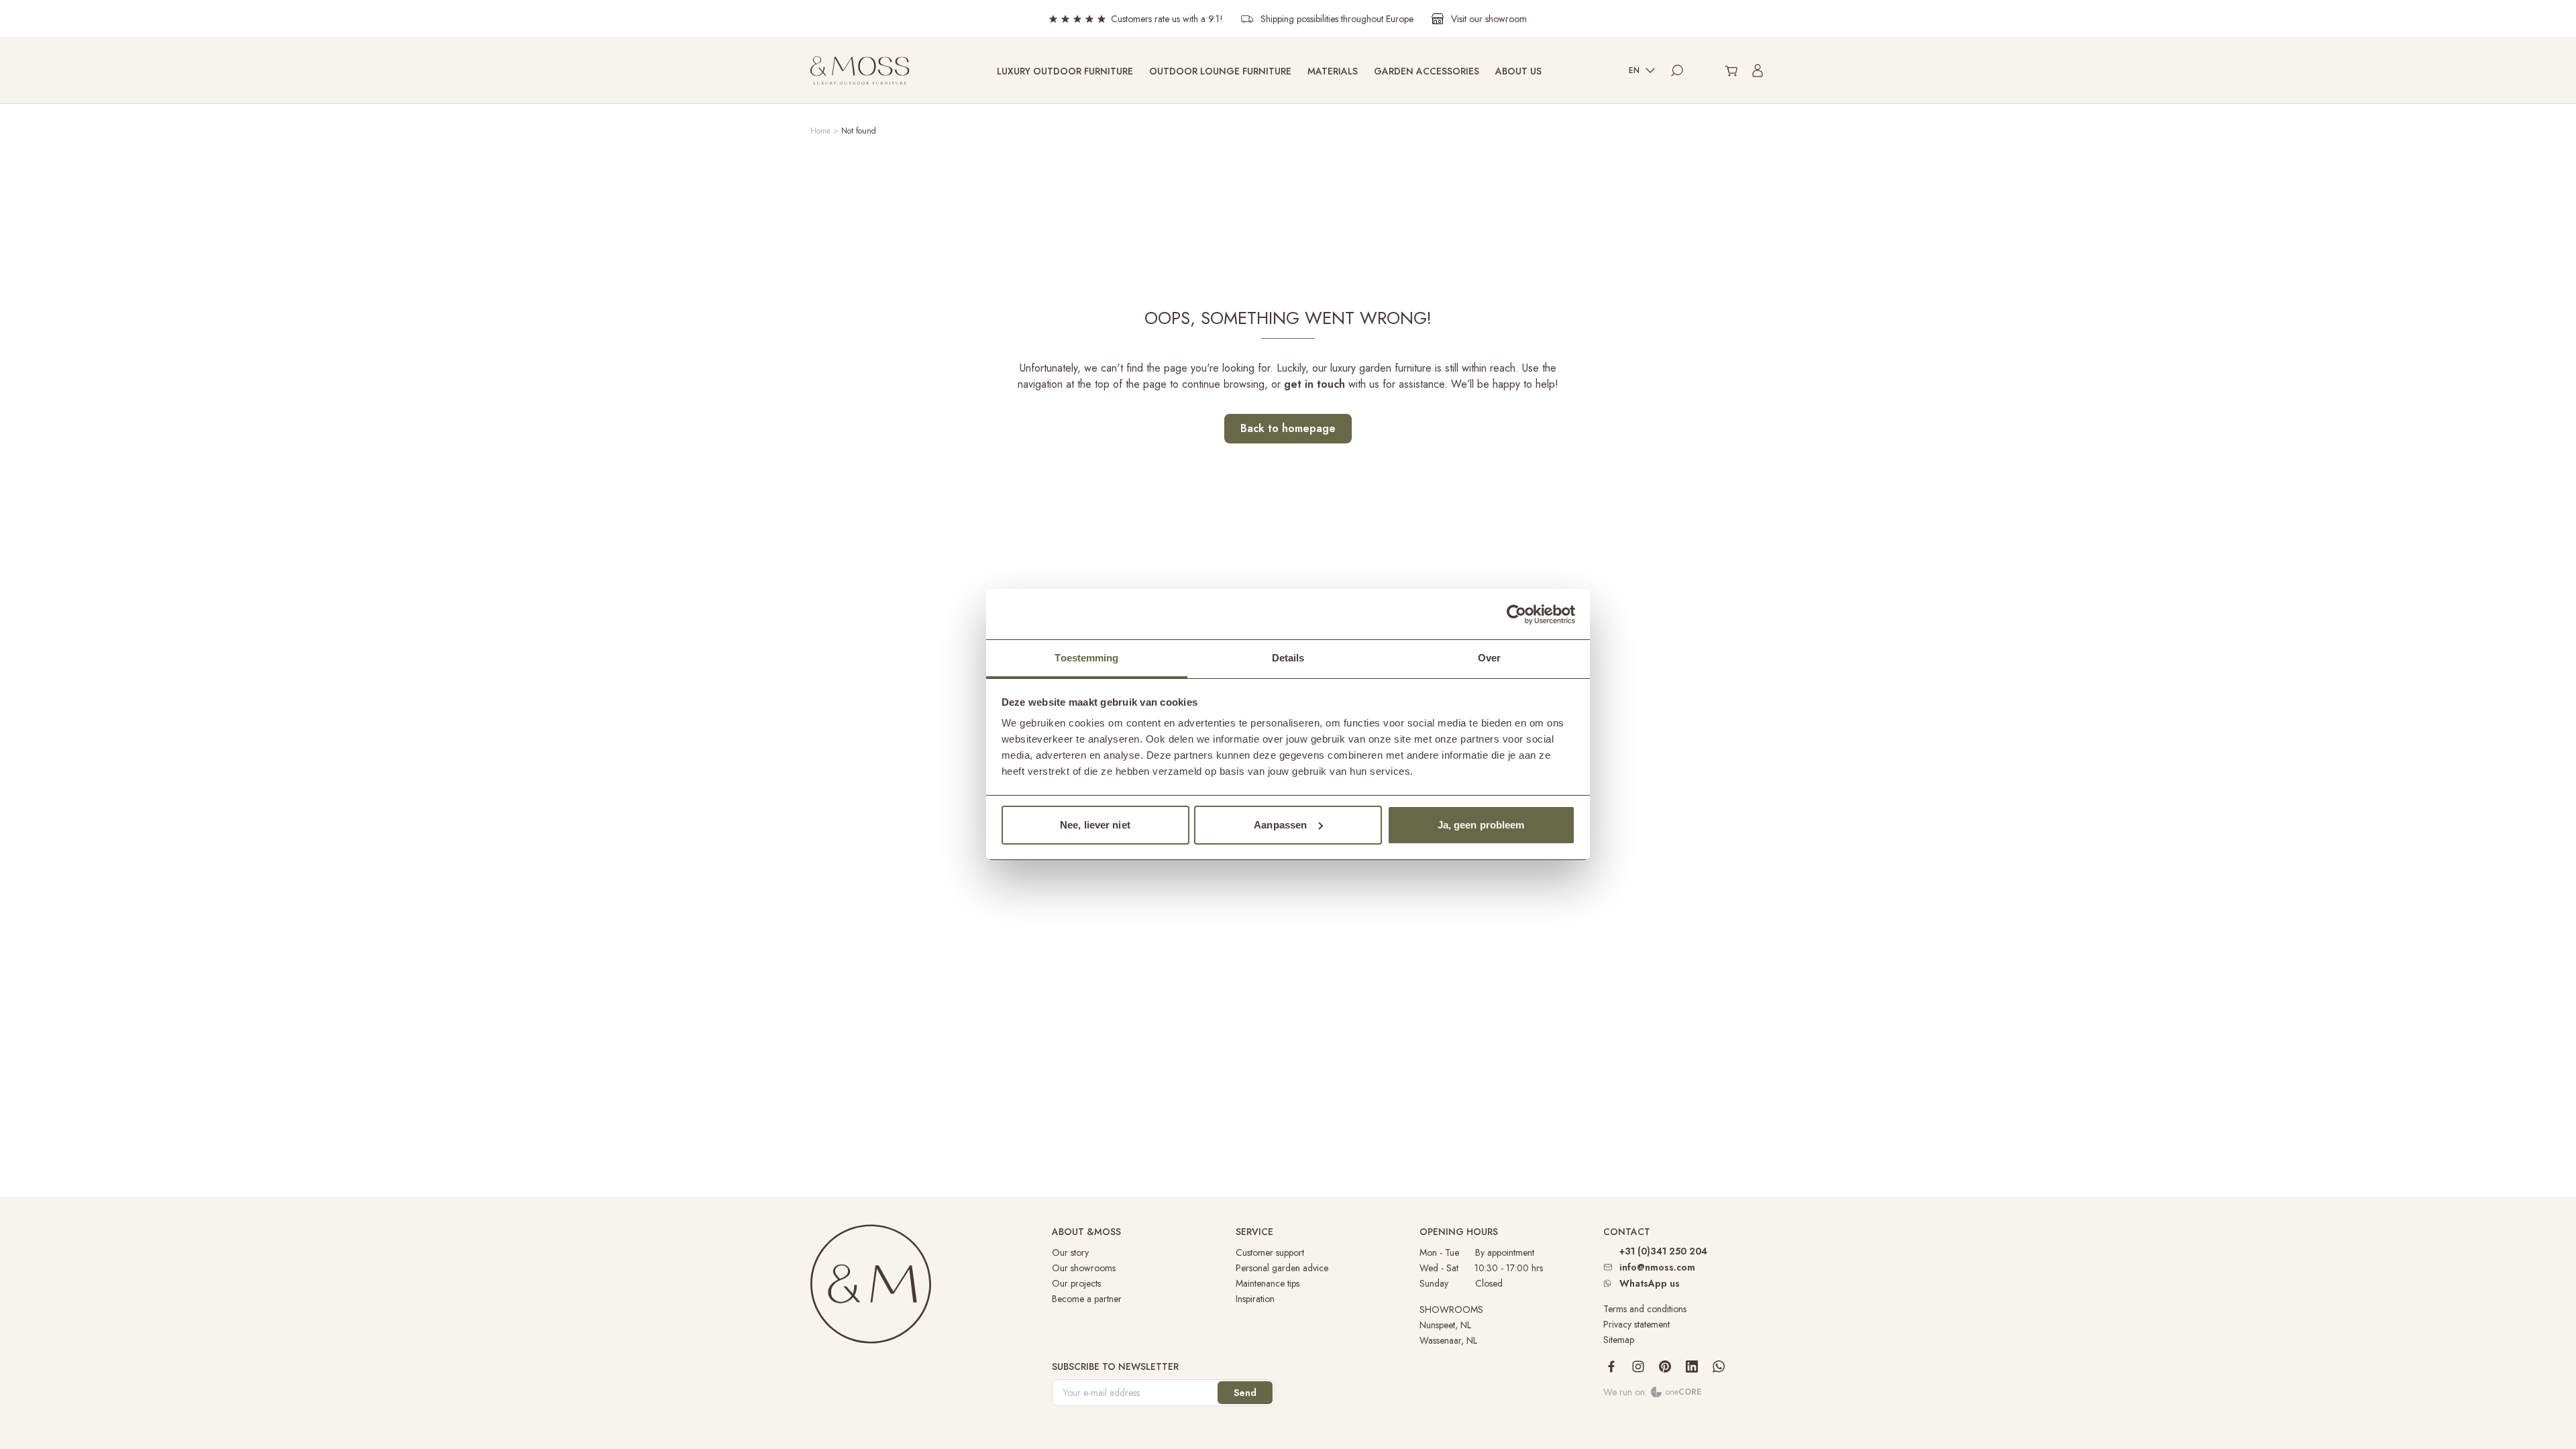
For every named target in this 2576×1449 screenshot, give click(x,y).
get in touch (1314, 384)
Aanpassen (1280, 825)
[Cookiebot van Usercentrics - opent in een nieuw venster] (1516, 614)
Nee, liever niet (1095, 825)
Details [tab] (1288, 658)
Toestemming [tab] (1086, 658)
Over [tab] (1489, 658)
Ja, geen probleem (1481, 825)
